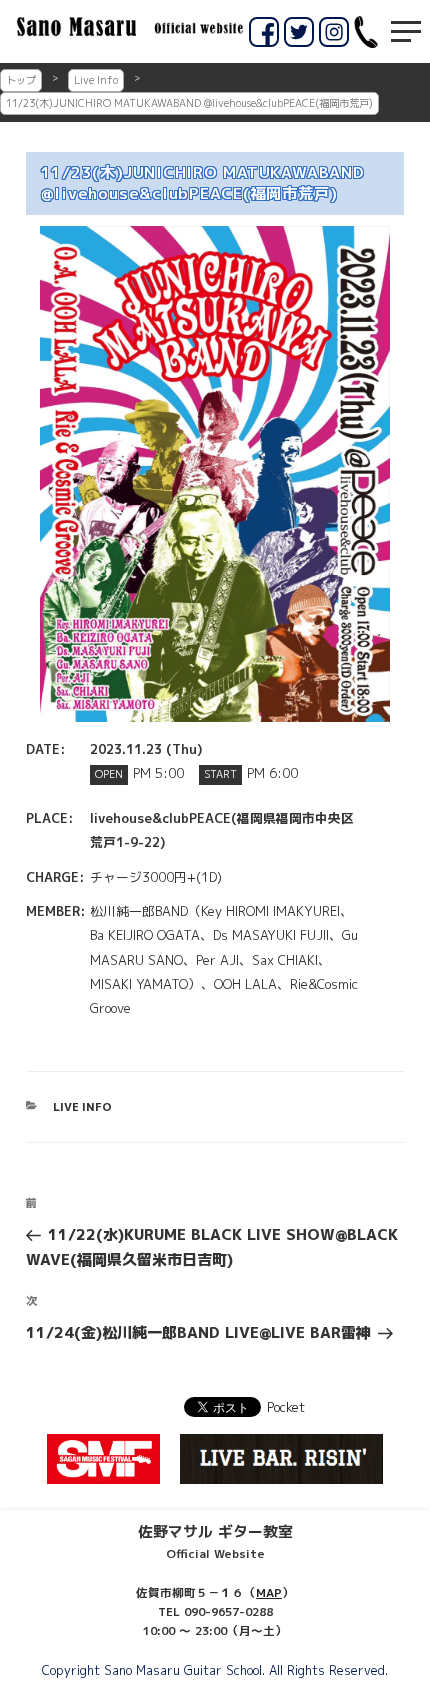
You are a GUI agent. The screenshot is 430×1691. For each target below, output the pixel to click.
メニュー (406, 31)
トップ (21, 80)
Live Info (96, 80)
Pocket (286, 1407)
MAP (269, 1593)
